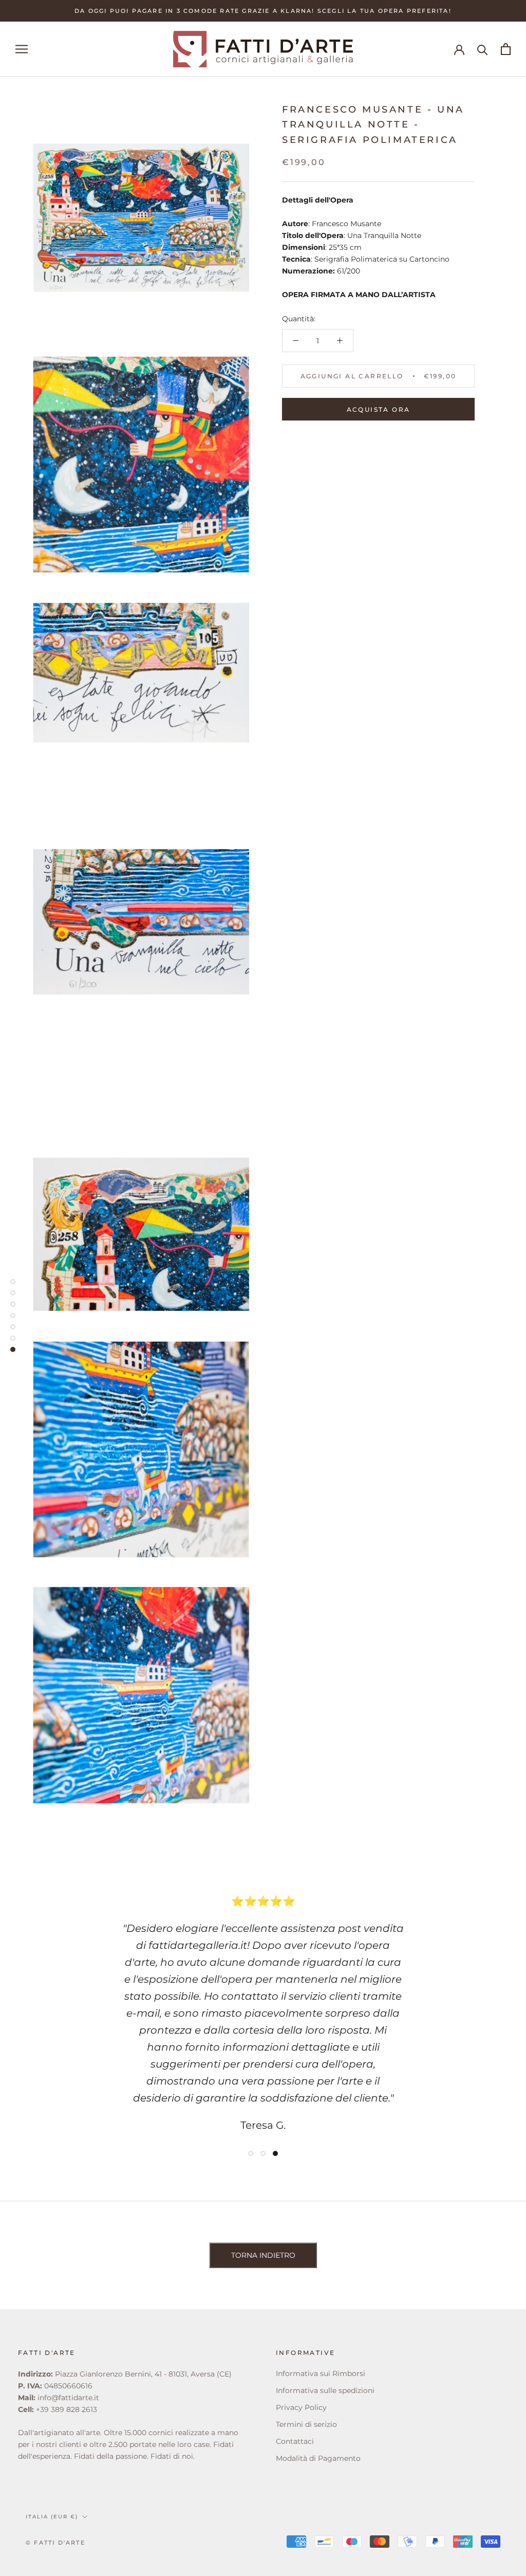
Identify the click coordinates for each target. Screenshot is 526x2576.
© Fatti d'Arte (55, 2543)
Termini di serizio (306, 2424)
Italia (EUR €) (52, 2517)
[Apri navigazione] (22, 49)
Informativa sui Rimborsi (321, 2373)
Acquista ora (379, 409)
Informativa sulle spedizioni (325, 2390)
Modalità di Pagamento (318, 2458)
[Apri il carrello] (506, 49)
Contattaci (295, 2441)
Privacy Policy (301, 2407)
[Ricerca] (483, 49)
